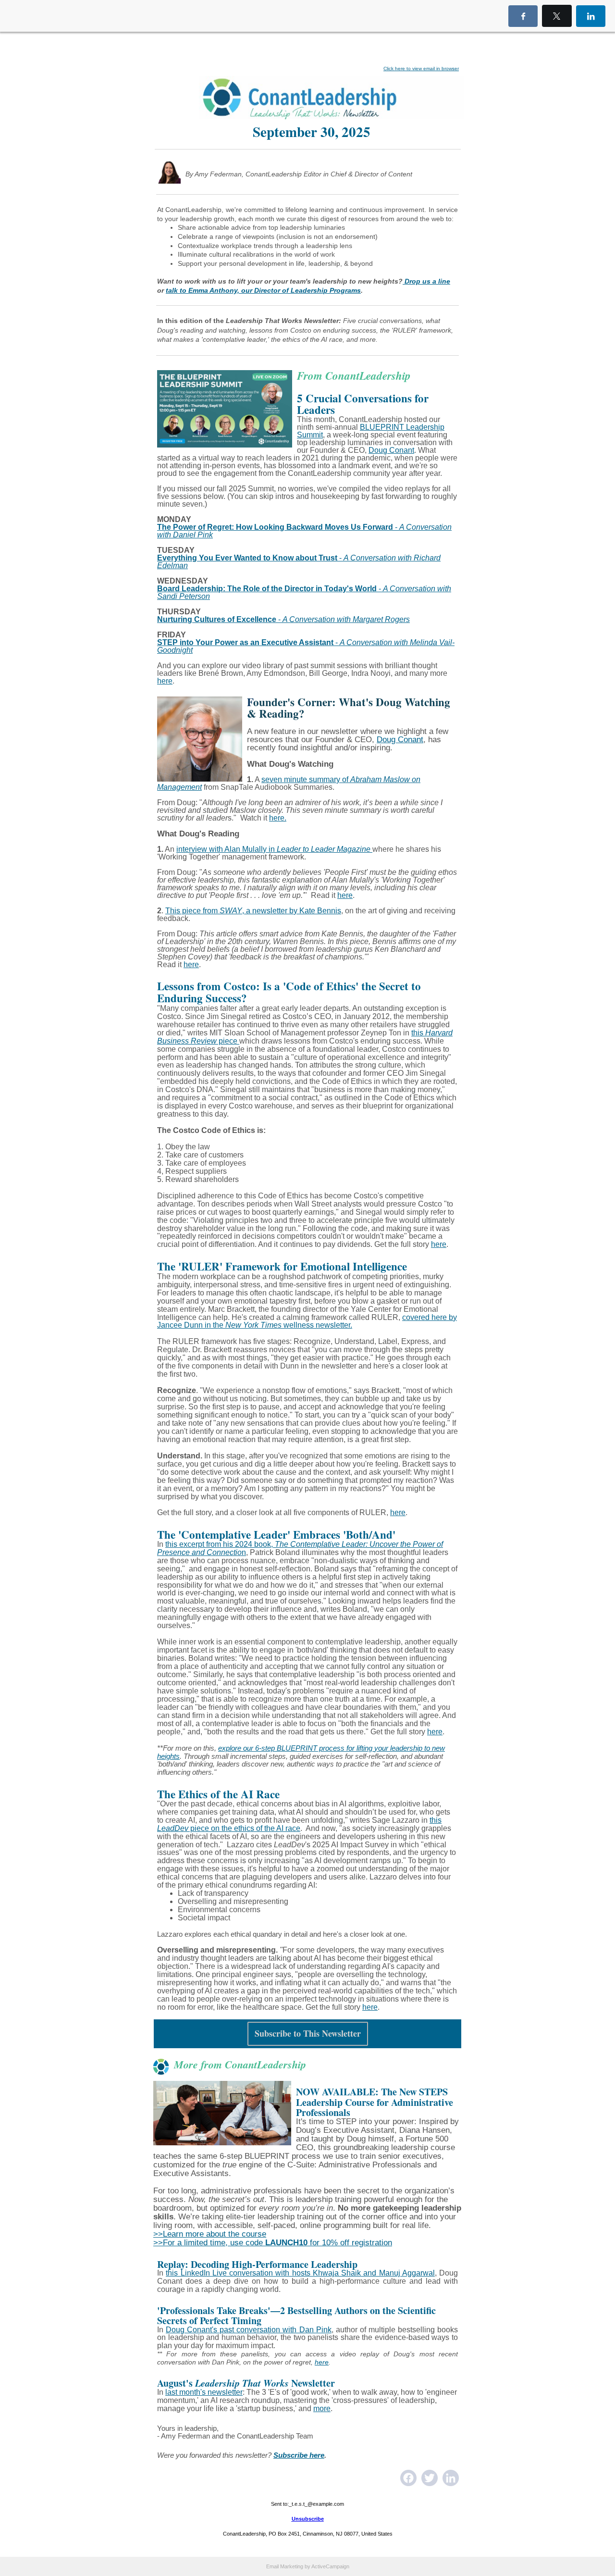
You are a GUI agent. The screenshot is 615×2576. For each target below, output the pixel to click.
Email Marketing (285, 2566)
